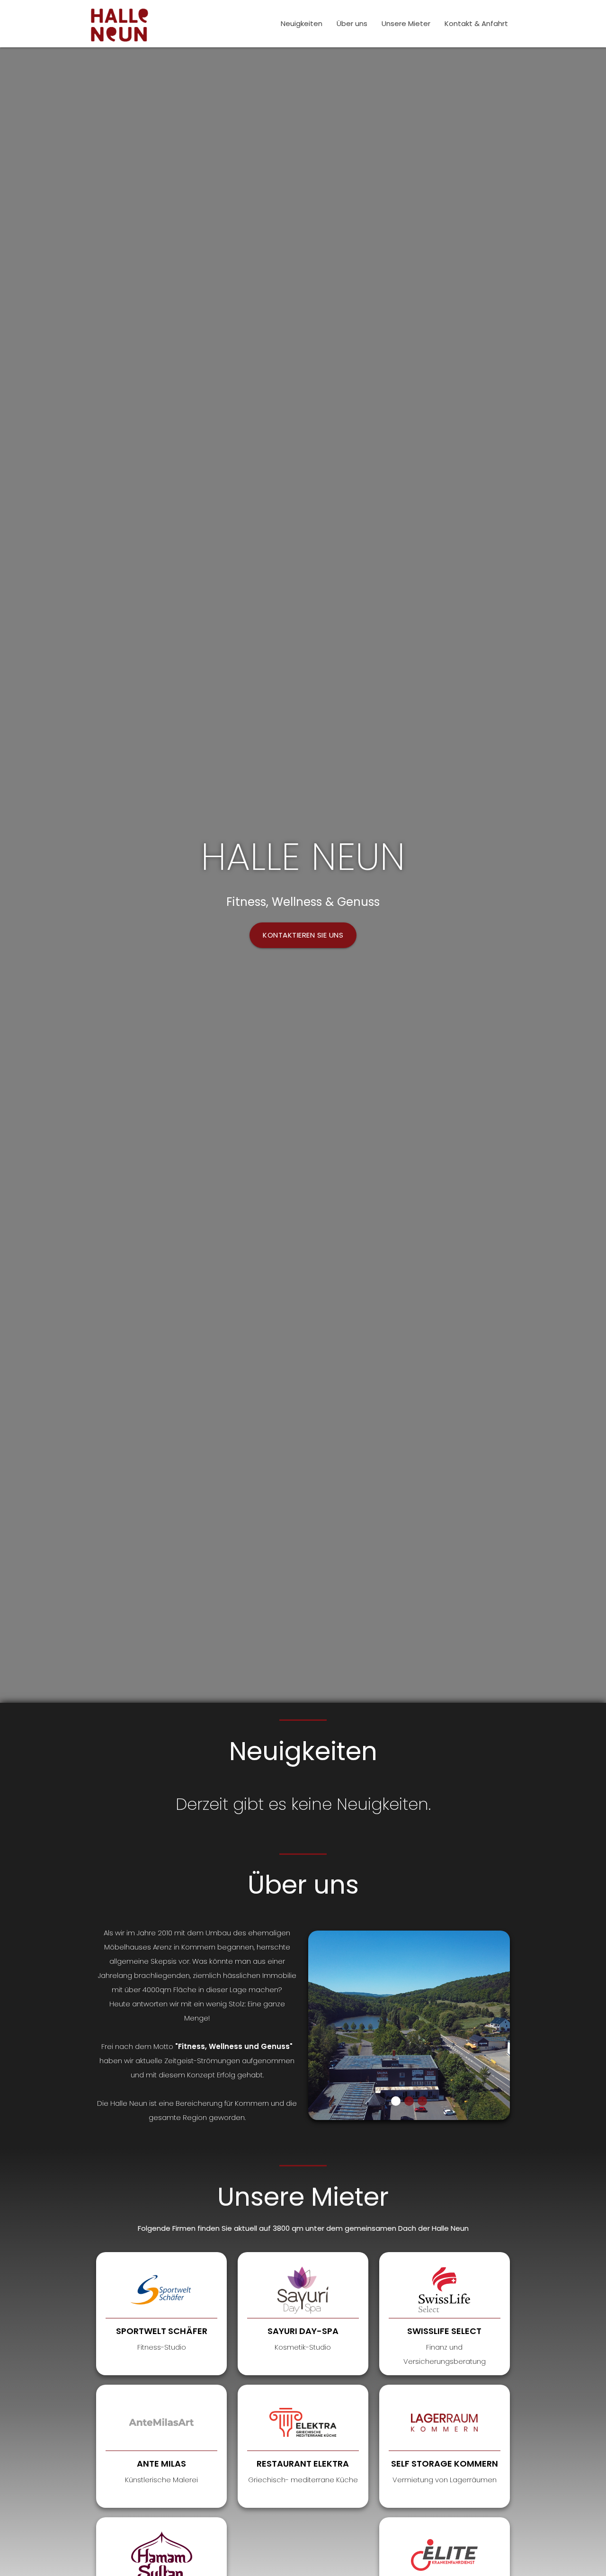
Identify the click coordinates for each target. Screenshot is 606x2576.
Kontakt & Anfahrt (476, 23)
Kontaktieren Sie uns (303, 935)
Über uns (352, 23)
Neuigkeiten (302, 23)
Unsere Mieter (406, 23)
